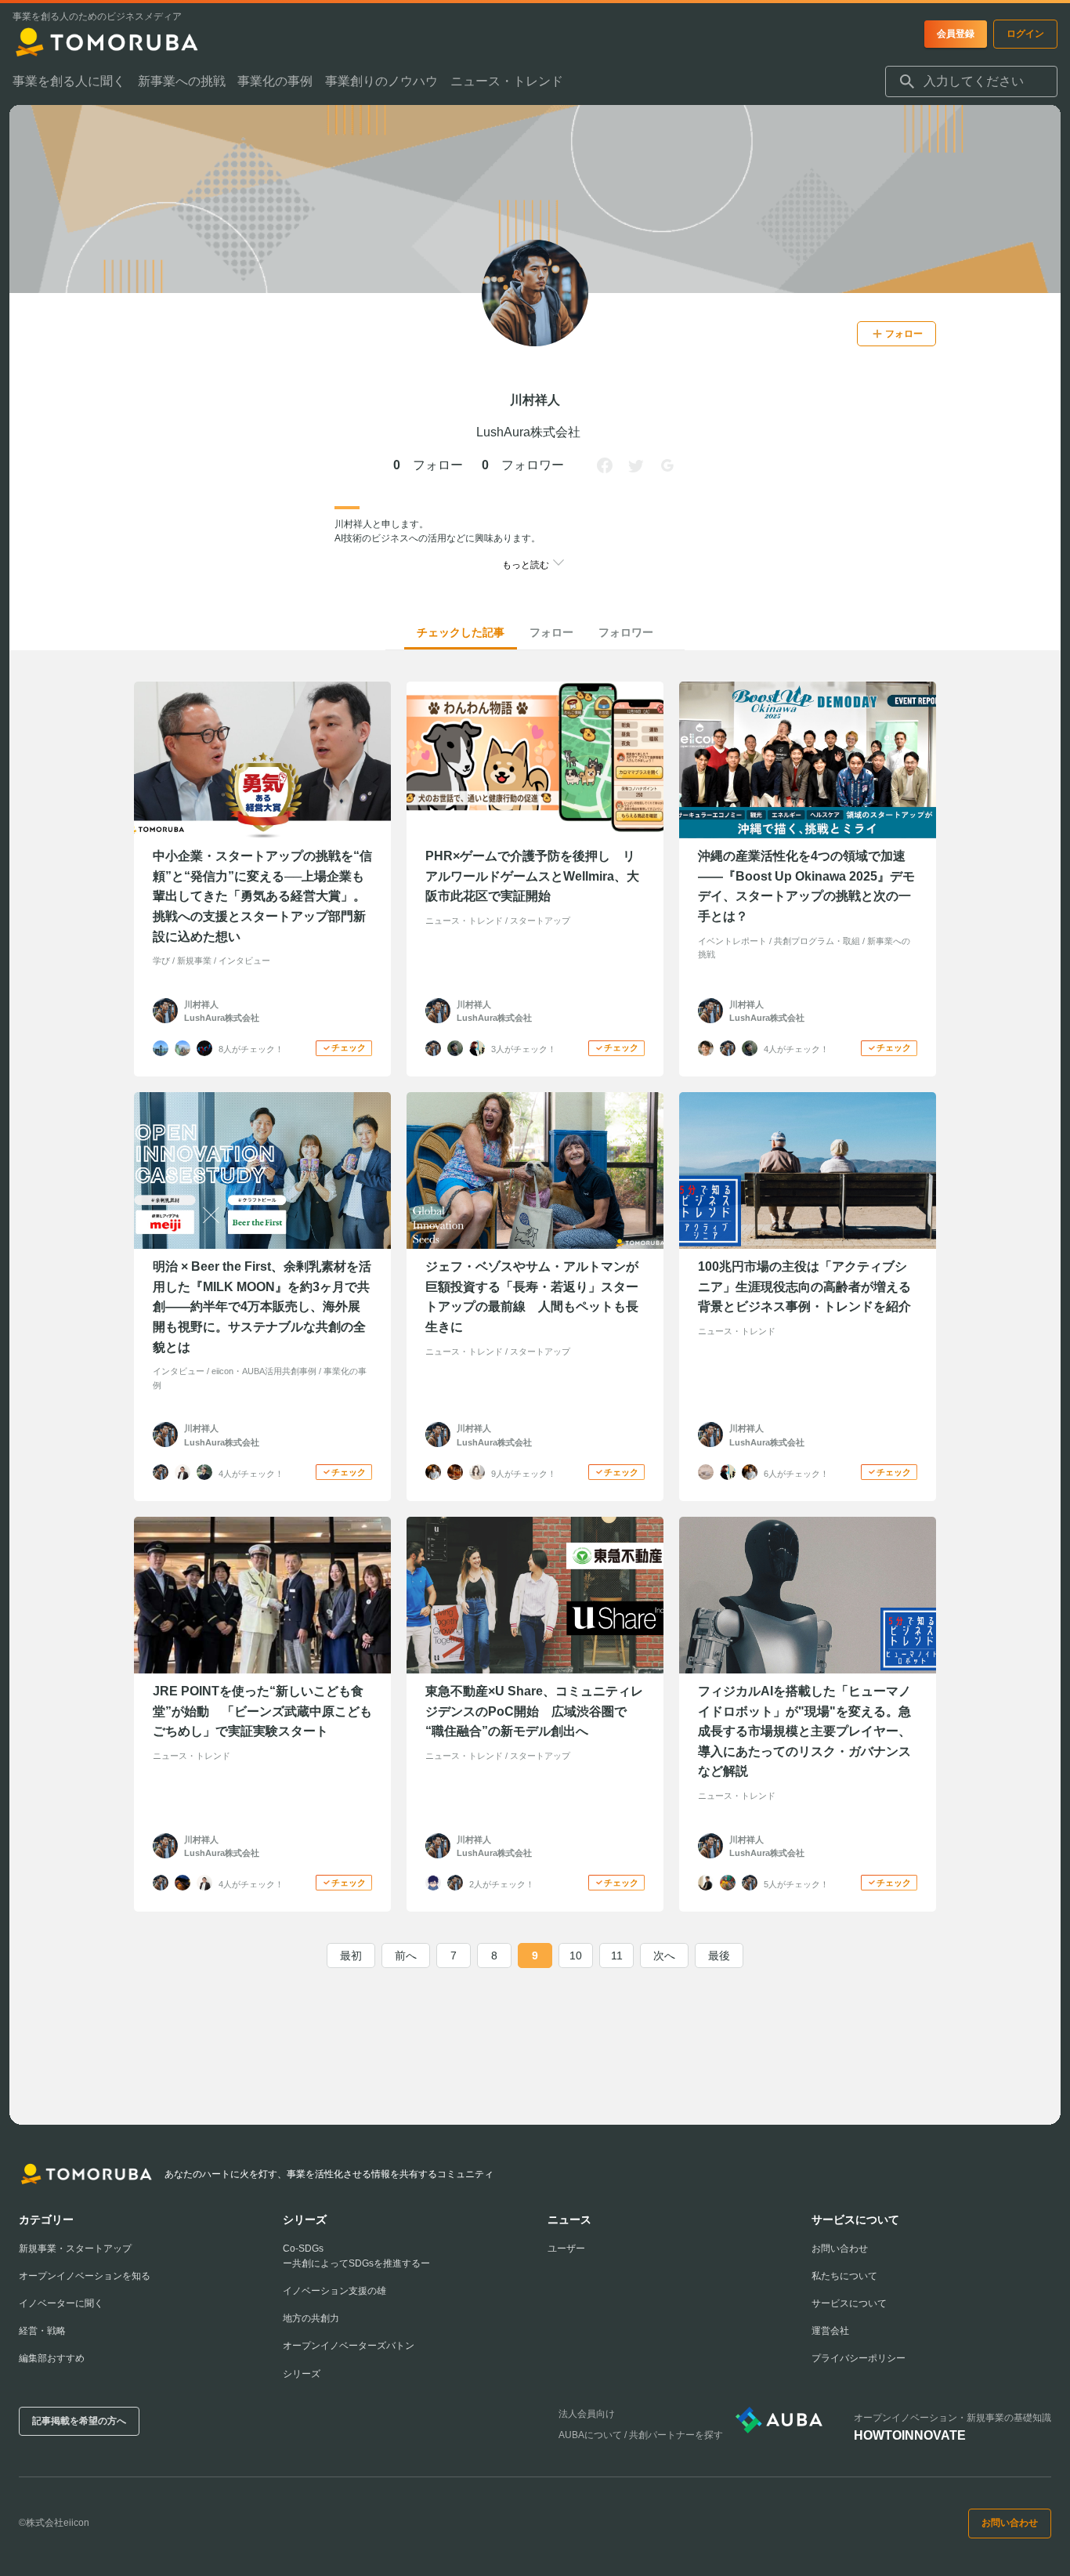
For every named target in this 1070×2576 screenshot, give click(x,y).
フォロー (551, 632)
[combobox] (971, 81)
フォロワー (626, 632)
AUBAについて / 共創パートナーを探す (641, 2435)
